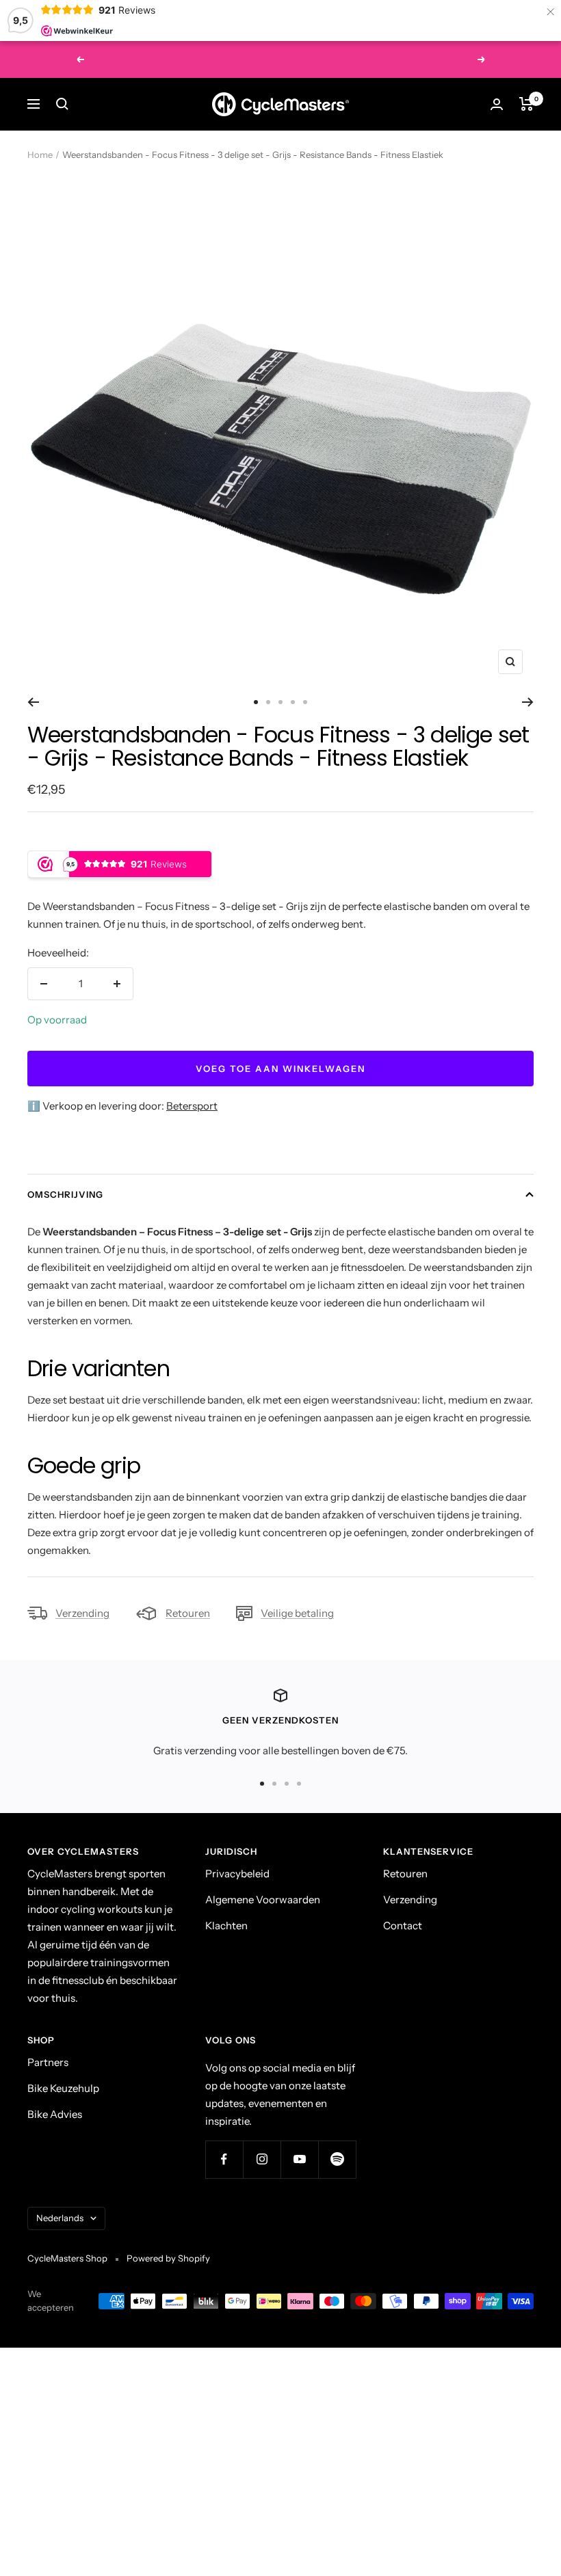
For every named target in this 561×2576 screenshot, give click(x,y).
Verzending (82, 1613)
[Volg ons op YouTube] (299, 2159)
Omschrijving (65, 1194)
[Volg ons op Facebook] (224, 2159)
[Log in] (497, 104)
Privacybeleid (237, 1874)
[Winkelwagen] (526, 104)
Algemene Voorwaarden (263, 1900)
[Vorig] (33, 702)
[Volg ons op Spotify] (337, 2159)
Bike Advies (55, 2114)
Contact (403, 1926)
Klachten (226, 1926)
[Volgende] (528, 702)
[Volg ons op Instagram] (262, 2159)
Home (40, 155)
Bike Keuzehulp (63, 2088)
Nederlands (60, 2218)
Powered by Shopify (168, 2258)
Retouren (188, 1613)
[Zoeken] (62, 104)
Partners (48, 2062)
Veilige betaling (297, 1613)
